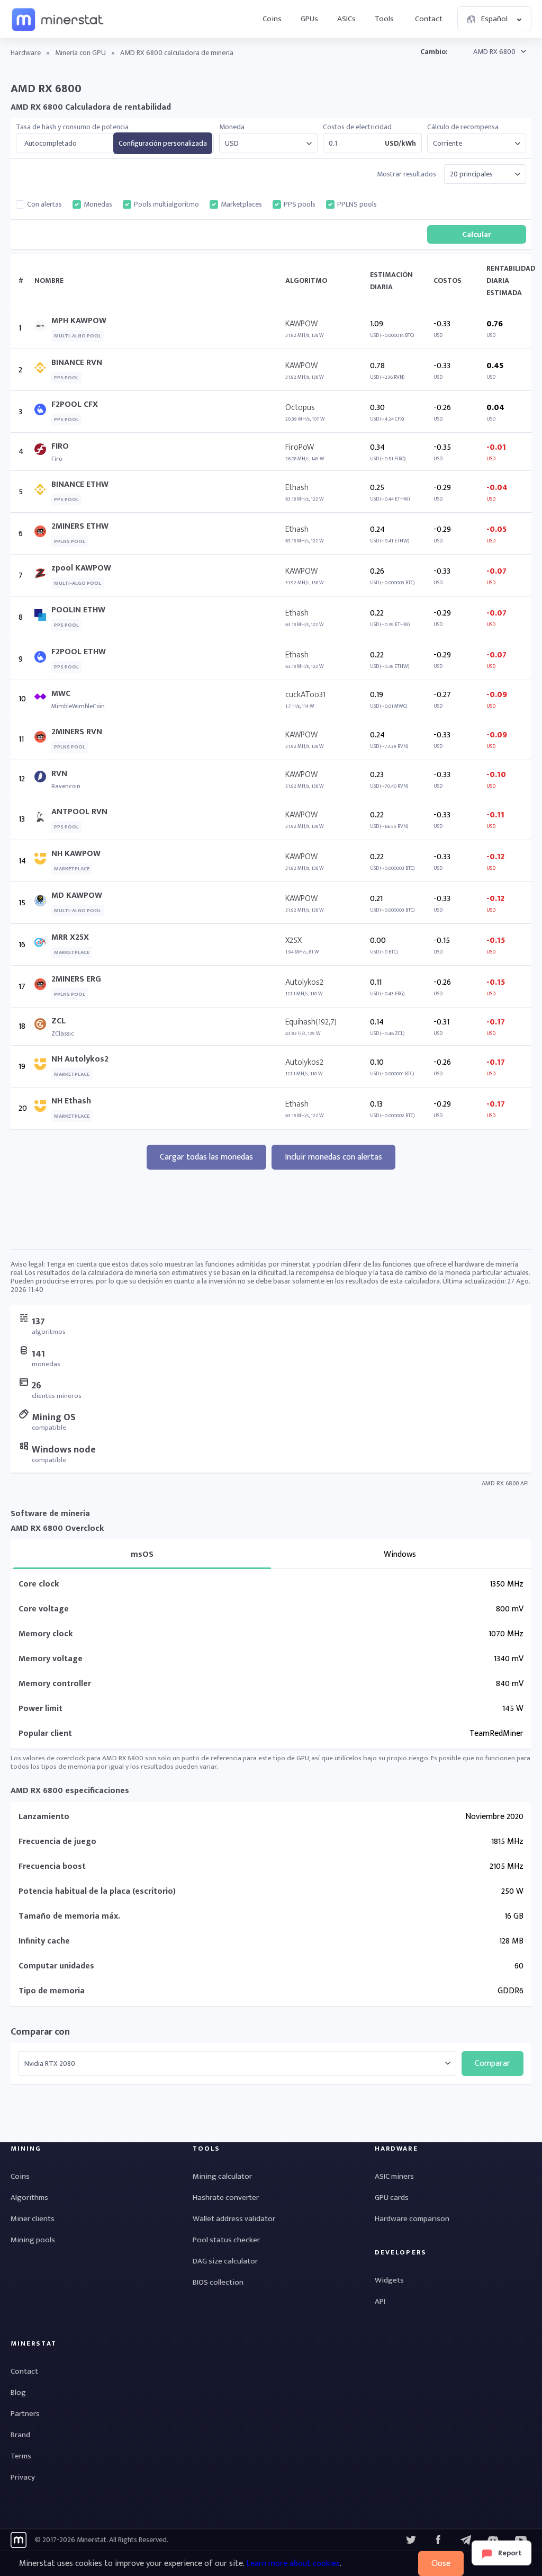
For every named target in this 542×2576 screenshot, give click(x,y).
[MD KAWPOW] (43, 903)
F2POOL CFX (75, 404)
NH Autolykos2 (80, 1059)
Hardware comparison (412, 2219)
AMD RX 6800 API (505, 1483)
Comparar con (40, 2032)
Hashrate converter (226, 2198)
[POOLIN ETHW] (43, 617)
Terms (21, 2456)
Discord (521, 2540)
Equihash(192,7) (311, 1022)
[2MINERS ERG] (43, 987)
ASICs (346, 19)
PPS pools (300, 204)
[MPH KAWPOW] (43, 328)
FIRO (60, 446)
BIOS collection (218, 2282)
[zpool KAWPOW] (43, 576)
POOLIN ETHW (78, 610)
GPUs (309, 19)
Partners (25, 2414)
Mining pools (33, 2240)
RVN (59, 774)
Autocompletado (51, 144)
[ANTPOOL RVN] (43, 819)
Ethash (297, 488)
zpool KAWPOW (81, 568)
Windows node (64, 1450)
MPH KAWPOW (79, 321)
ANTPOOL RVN (79, 812)
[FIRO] (43, 452)
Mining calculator (222, 2176)
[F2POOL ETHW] (43, 659)
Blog (18, 2392)
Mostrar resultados (406, 174)
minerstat (58, 19)
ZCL (58, 1021)
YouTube (493, 2540)
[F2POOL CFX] (43, 412)
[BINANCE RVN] (43, 370)
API (380, 2301)
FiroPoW (300, 447)
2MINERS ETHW (80, 526)
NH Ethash (71, 1101)
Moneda (232, 127)
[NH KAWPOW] (43, 861)
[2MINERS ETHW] (43, 534)
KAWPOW (301, 324)
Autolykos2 (304, 982)
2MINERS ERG (76, 979)
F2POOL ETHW (79, 652)
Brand (20, 2435)
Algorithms (29, 2198)
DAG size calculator (225, 2261)
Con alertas (44, 204)
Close (441, 2564)
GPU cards (392, 2198)
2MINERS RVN (77, 732)
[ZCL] (43, 1026)
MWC (61, 694)
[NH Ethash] (43, 1108)
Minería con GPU (80, 53)
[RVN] (43, 779)
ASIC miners (394, 2176)
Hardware (26, 53)
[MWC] (43, 699)
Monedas (98, 204)
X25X (293, 941)
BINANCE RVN (77, 363)
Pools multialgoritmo (166, 204)
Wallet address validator (234, 2219)
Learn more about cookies (293, 2564)
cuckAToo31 (305, 695)
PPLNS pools (357, 204)
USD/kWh (400, 144)
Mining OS (54, 1418)
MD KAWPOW (77, 895)
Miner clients (33, 2219)
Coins (272, 19)
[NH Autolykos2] (43, 1067)
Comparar (493, 2064)
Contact (429, 19)
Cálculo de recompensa (463, 127)
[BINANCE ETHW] (43, 492)
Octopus (300, 408)
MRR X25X (70, 937)
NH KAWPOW (76, 854)
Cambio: (434, 52)
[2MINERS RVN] (43, 739)
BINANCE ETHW (80, 484)
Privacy (23, 2477)
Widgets (389, 2280)
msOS (142, 1554)
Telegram (466, 2540)
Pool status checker (226, 2240)
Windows (400, 1554)
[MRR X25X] (43, 945)
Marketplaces (241, 204)
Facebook (438, 2540)
